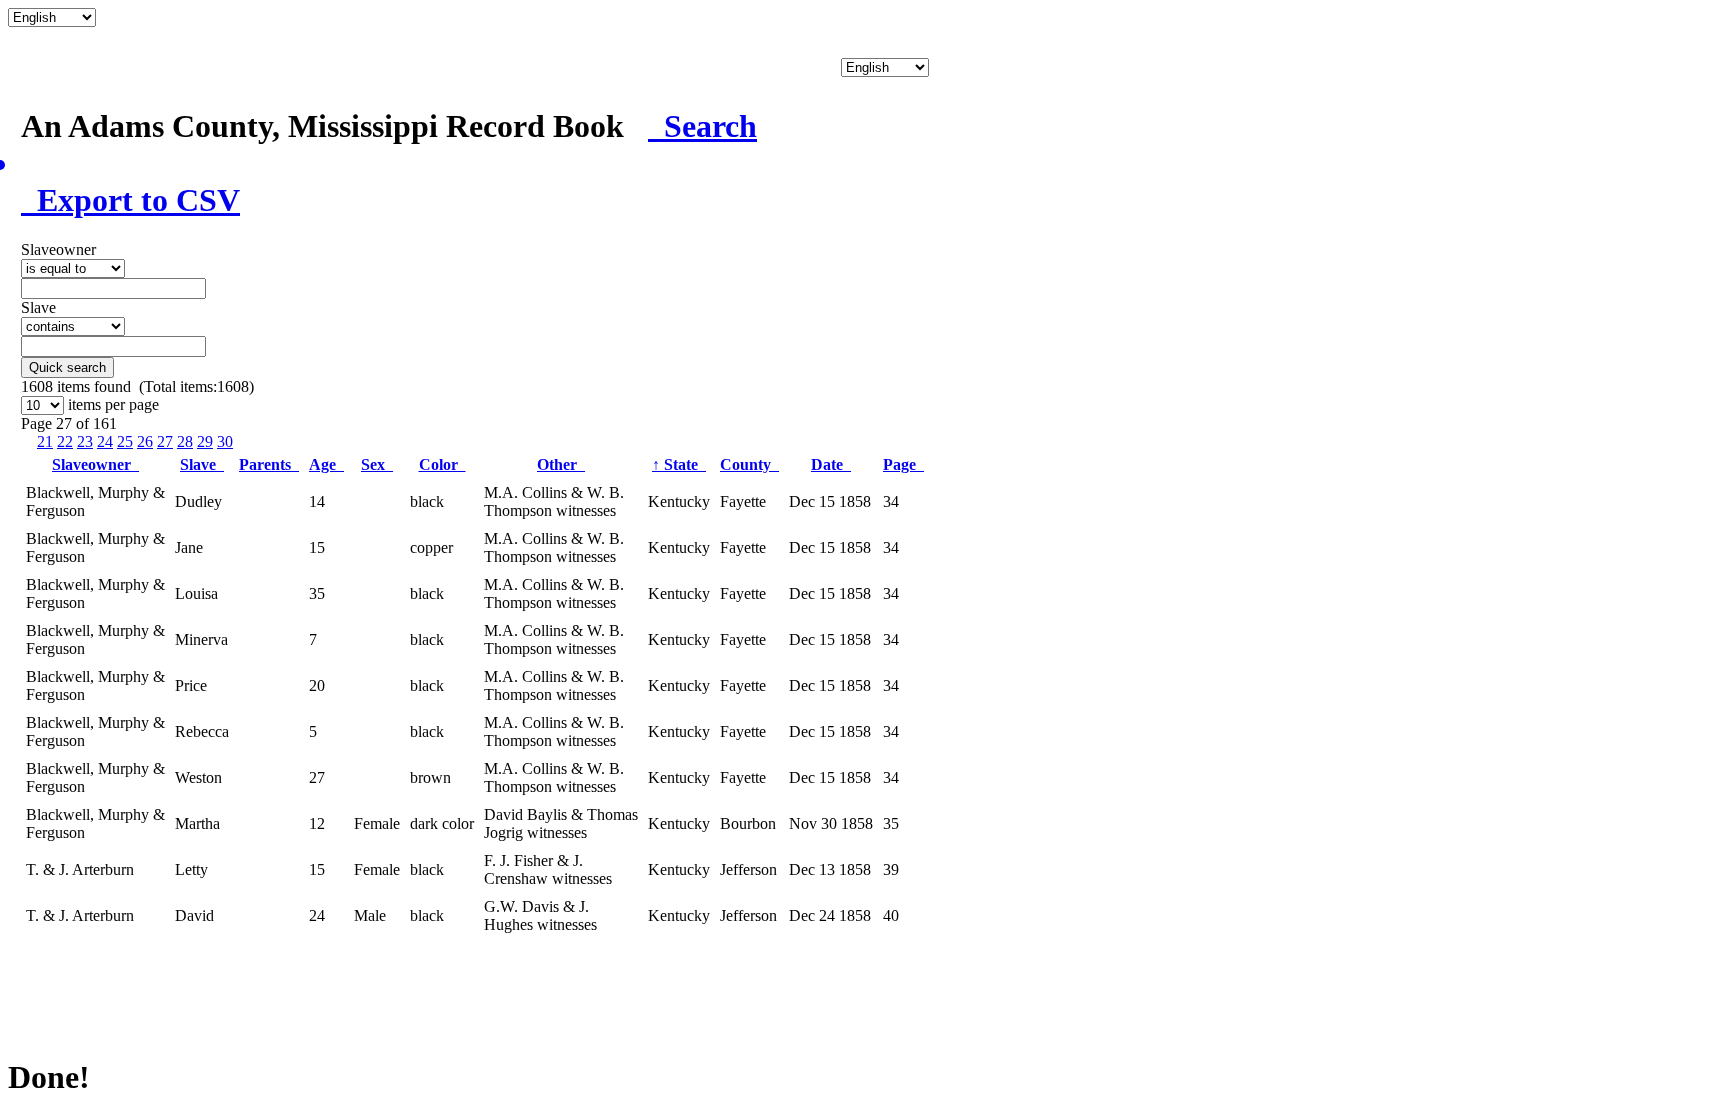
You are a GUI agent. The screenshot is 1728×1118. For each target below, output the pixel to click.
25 (125, 441)
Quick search (67, 367)
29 (205, 441)
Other (561, 464)
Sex (377, 464)
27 (165, 441)
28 (185, 441)
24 (105, 441)
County (749, 464)
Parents (269, 464)
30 (225, 441)
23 (85, 441)
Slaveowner (95, 464)
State (679, 464)
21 (45, 441)
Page (903, 464)
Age (326, 464)
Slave (202, 464)
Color (442, 464)
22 (65, 441)
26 (145, 441)
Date (831, 464)
